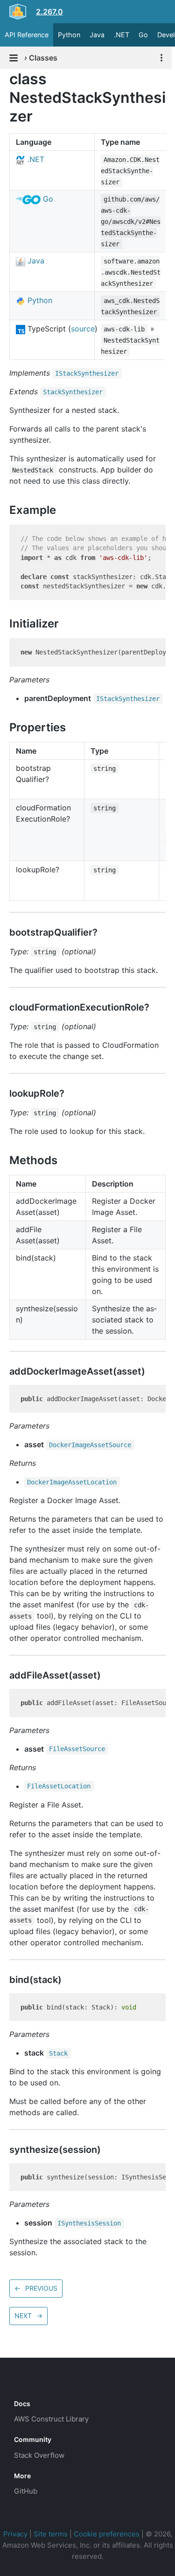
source (83, 329)
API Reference (27, 35)
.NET (122, 35)
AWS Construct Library (51, 2419)
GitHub (26, 2491)
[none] (5, 79)
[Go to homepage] (31, 2383)
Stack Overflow (39, 2455)
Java (97, 35)
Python (69, 35)
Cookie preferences (107, 2534)
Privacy (15, 2534)
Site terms (51, 2534)
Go (143, 35)
